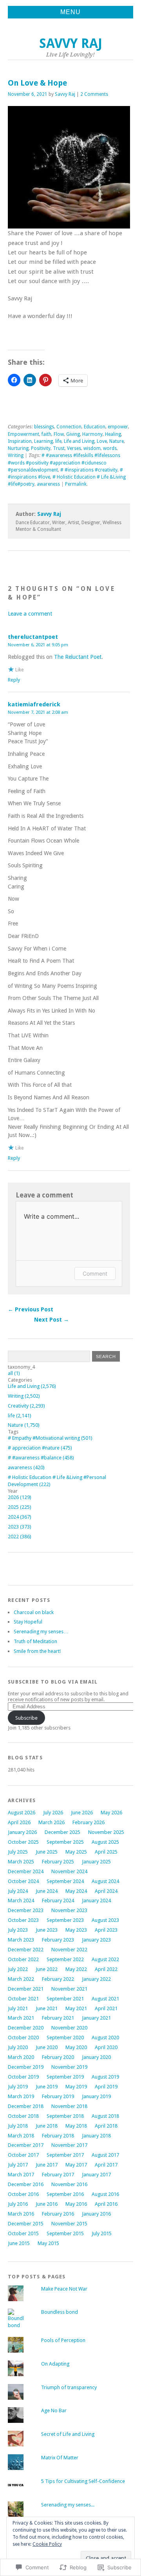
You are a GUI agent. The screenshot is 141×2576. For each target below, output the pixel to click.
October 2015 (23, 2233)
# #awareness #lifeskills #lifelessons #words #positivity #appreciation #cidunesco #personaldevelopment (64, 463)
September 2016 (65, 2194)
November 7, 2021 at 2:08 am (38, 712)
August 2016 (105, 2194)
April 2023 (106, 1930)
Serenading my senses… (41, 1632)
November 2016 (69, 2184)
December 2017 (26, 2145)
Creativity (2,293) (26, 1406)
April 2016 (106, 2204)
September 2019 (65, 2077)
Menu (70, 12)
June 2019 (47, 2087)
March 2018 (21, 2136)
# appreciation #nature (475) (40, 1448)
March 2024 (21, 1900)
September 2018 (65, 2116)
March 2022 (21, 1979)
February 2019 (58, 2096)
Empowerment (23, 434)
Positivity (41, 448)
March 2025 (21, 1862)
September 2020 (65, 2038)
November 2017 (69, 2145)
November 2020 (69, 2028)
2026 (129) (20, 1497)
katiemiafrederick (34, 704)
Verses (74, 448)
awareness (48, 484)
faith (46, 434)
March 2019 (21, 2096)
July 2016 (18, 2204)
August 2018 (105, 2116)
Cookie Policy (47, 2544)
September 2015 (65, 2233)
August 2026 (22, 1813)
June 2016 (47, 2204)
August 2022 (105, 1959)
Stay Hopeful (28, 1622)
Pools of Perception (63, 2340)
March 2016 (21, 2214)
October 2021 (23, 1999)
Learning (43, 441)
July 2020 (18, 2047)
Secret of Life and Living (68, 2434)
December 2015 (26, 2224)
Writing (16, 455)
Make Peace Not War (64, 2289)
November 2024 (69, 1871)
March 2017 (21, 2175)
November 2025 (106, 1832)
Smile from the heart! (37, 1651)
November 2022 (69, 1950)
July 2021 (18, 2008)
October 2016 (23, 2194)
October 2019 (23, 2077)
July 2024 (18, 1891)
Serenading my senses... (68, 2505)
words (110, 448)
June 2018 (47, 2126)
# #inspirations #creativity (89, 470)
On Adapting (55, 2364)
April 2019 (106, 2087)
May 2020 (76, 2047)
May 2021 (76, 2008)
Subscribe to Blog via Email (53, 1682)
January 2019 (96, 2096)
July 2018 (18, 2126)
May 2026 (111, 1813)
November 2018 (69, 2106)
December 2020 (26, 2028)
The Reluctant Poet (78, 657)
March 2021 (21, 2018)
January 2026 (22, 1832)
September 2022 (65, 1959)
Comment (95, 1273)
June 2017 (47, 2165)
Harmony (92, 434)
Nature (117, 441)
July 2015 (102, 2233)
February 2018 (58, 2136)
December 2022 (26, 1950)
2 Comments (94, 94)
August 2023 (105, 1920)
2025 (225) (20, 1507)
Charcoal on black (34, 1612)
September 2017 (65, 2155)
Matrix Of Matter (60, 2458)
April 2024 (106, 1891)
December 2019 (26, 2067)
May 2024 (76, 1891)
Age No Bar (54, 2411)
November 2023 (69, 1910)
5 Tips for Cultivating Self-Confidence (84, 2481)
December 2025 (62, 1832)
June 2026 (82, 1813)
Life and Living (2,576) (32, 1386)
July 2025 (18, 1852)
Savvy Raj (71, 43)
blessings (44, 427)
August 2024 (105, 1881)
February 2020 (58, 2057)
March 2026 (52, 1822)
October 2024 (23, 1881)
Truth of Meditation (35, 1641)
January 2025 (96, 1862)
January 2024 (96, 1900)
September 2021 (65, 1999)
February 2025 (58, 1862)
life (58, 441)
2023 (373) (20, 1527)
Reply (14, 680)
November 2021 (69, 1989)
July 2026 (53, 1813)
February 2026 (89, 1822)
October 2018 (23, 2116)
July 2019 (18, 2087)
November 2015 (69, 2224)
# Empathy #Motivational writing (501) (50, 1438)
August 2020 (105, 2038)
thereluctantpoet (33, 637)
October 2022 (23, 1959)
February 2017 (58, 2175)
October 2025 (23, 1842)
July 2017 (18, 2165)
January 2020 (96, 2057)
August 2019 (105, 2077)
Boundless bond (60, 2312)
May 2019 (76, 2087)
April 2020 (106, 2047)
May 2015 (48, 2243)
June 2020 (47, 2047)
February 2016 (58, 2214)
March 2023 (21, 1940)
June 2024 (47, 1891)
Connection (69, 427)
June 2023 (47, 1930)
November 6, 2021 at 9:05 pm (38, 645)
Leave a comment (30, 614)
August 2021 (105, 1999)
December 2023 (26, 1910)
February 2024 (58, 1900)
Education (95, 427)
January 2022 (96, 1979)
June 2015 (19, 2243)
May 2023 (76, 1930)
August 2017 (105, 2155)
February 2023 (58, 1940)
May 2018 (76, 2126)
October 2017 (23, 2155)
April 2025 (106, 1852)
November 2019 (69, 2067)
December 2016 (26, 2184)
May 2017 (76, 2165)
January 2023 (96, 1940)
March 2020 (21, 2057)
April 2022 (106, 1969)
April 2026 (19, 1822)
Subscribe (26, 1718)
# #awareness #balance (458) (41, 1458)
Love (102, 441)
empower (118, 427)
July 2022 (18, 1969)
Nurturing (18, 448)
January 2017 (96, 2175)
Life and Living (79, 441)
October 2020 (23, 2038)
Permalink (76, 484)
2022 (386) (20, 1537)
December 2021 (26, 1989)
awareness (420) (26, 1467)
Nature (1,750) (24, 1425)
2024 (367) (20, 1517)
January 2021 (96, 2018)
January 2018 (96, 2136)
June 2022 (47, 1969)
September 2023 (65, 1920)
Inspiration (20, 441)
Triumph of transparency (69, 2387)
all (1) (14, 1373)
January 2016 (96, 2214)
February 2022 (58, 1979)
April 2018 (106, 2126)
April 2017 (106, 2165)
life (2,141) (20, 1416)
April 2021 (106, 2008)
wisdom (92, 448)
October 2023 (23, 1920)
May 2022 (76, 1969)
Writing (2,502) (24, 1396)
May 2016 (76, 2204)
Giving (73, 434)
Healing (113, 434)
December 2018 (26, 2106)
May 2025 (76, 1852)
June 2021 (47, 2008)
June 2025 (47, 1852)
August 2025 (105, 1842)
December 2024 (26, 1871)
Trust (59, 448)
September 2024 (65, 1881)
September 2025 (65, 1842)
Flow (59, 434)
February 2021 (58, 2018)
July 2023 (18, 1930)
